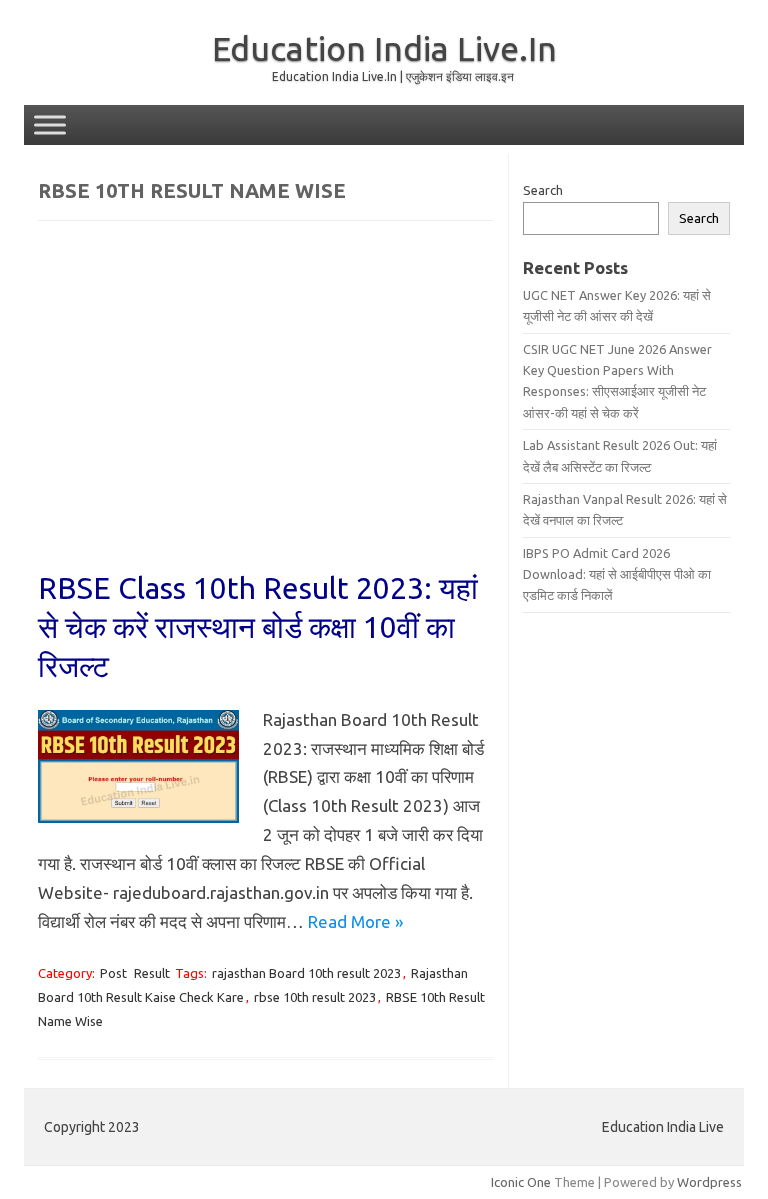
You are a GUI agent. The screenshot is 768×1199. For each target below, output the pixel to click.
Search (543, 190)
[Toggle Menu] (50, 124)
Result (152, 973)
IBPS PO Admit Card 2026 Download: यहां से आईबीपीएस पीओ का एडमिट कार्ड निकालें (617, 574)
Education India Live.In (384, 48)
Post (113, 973)
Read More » (355, 921)
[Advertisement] (265, 409)
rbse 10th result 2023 (315, 997)
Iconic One (521, 1182)
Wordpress (709, 1182)
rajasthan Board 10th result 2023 (306, 973)
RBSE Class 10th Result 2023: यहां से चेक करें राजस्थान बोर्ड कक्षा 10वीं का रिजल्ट (258, 627)
